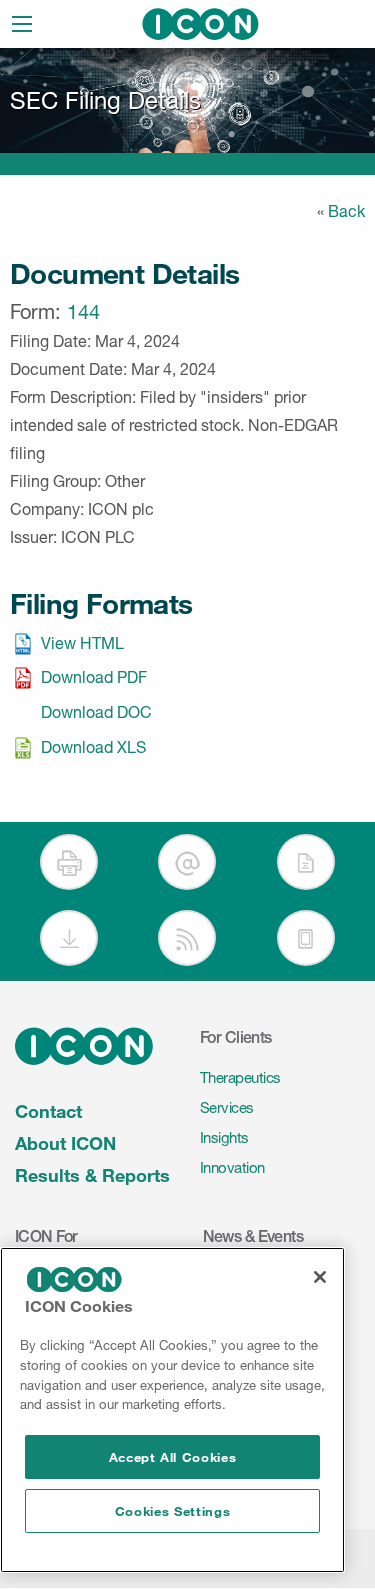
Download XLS (93, 747)
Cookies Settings (173, 1511)
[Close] (320, 1277)
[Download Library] (69, 938)
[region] (172, 1410)
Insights (224, 1137)
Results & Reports (92, 1175)
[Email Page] (187, 862)
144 (83, 312)
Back (346, 211)
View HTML (82, 643)
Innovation (232, 1167)
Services (227, 1107)
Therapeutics (240, 1077)
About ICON (65, 1143)
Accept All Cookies (173, 1457)
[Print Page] (69, 862)
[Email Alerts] (306, 862)
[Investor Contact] (306, 938)
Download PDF (94, 677)
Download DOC (96, 712)
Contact (48, 1111)
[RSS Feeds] (187, 938)
